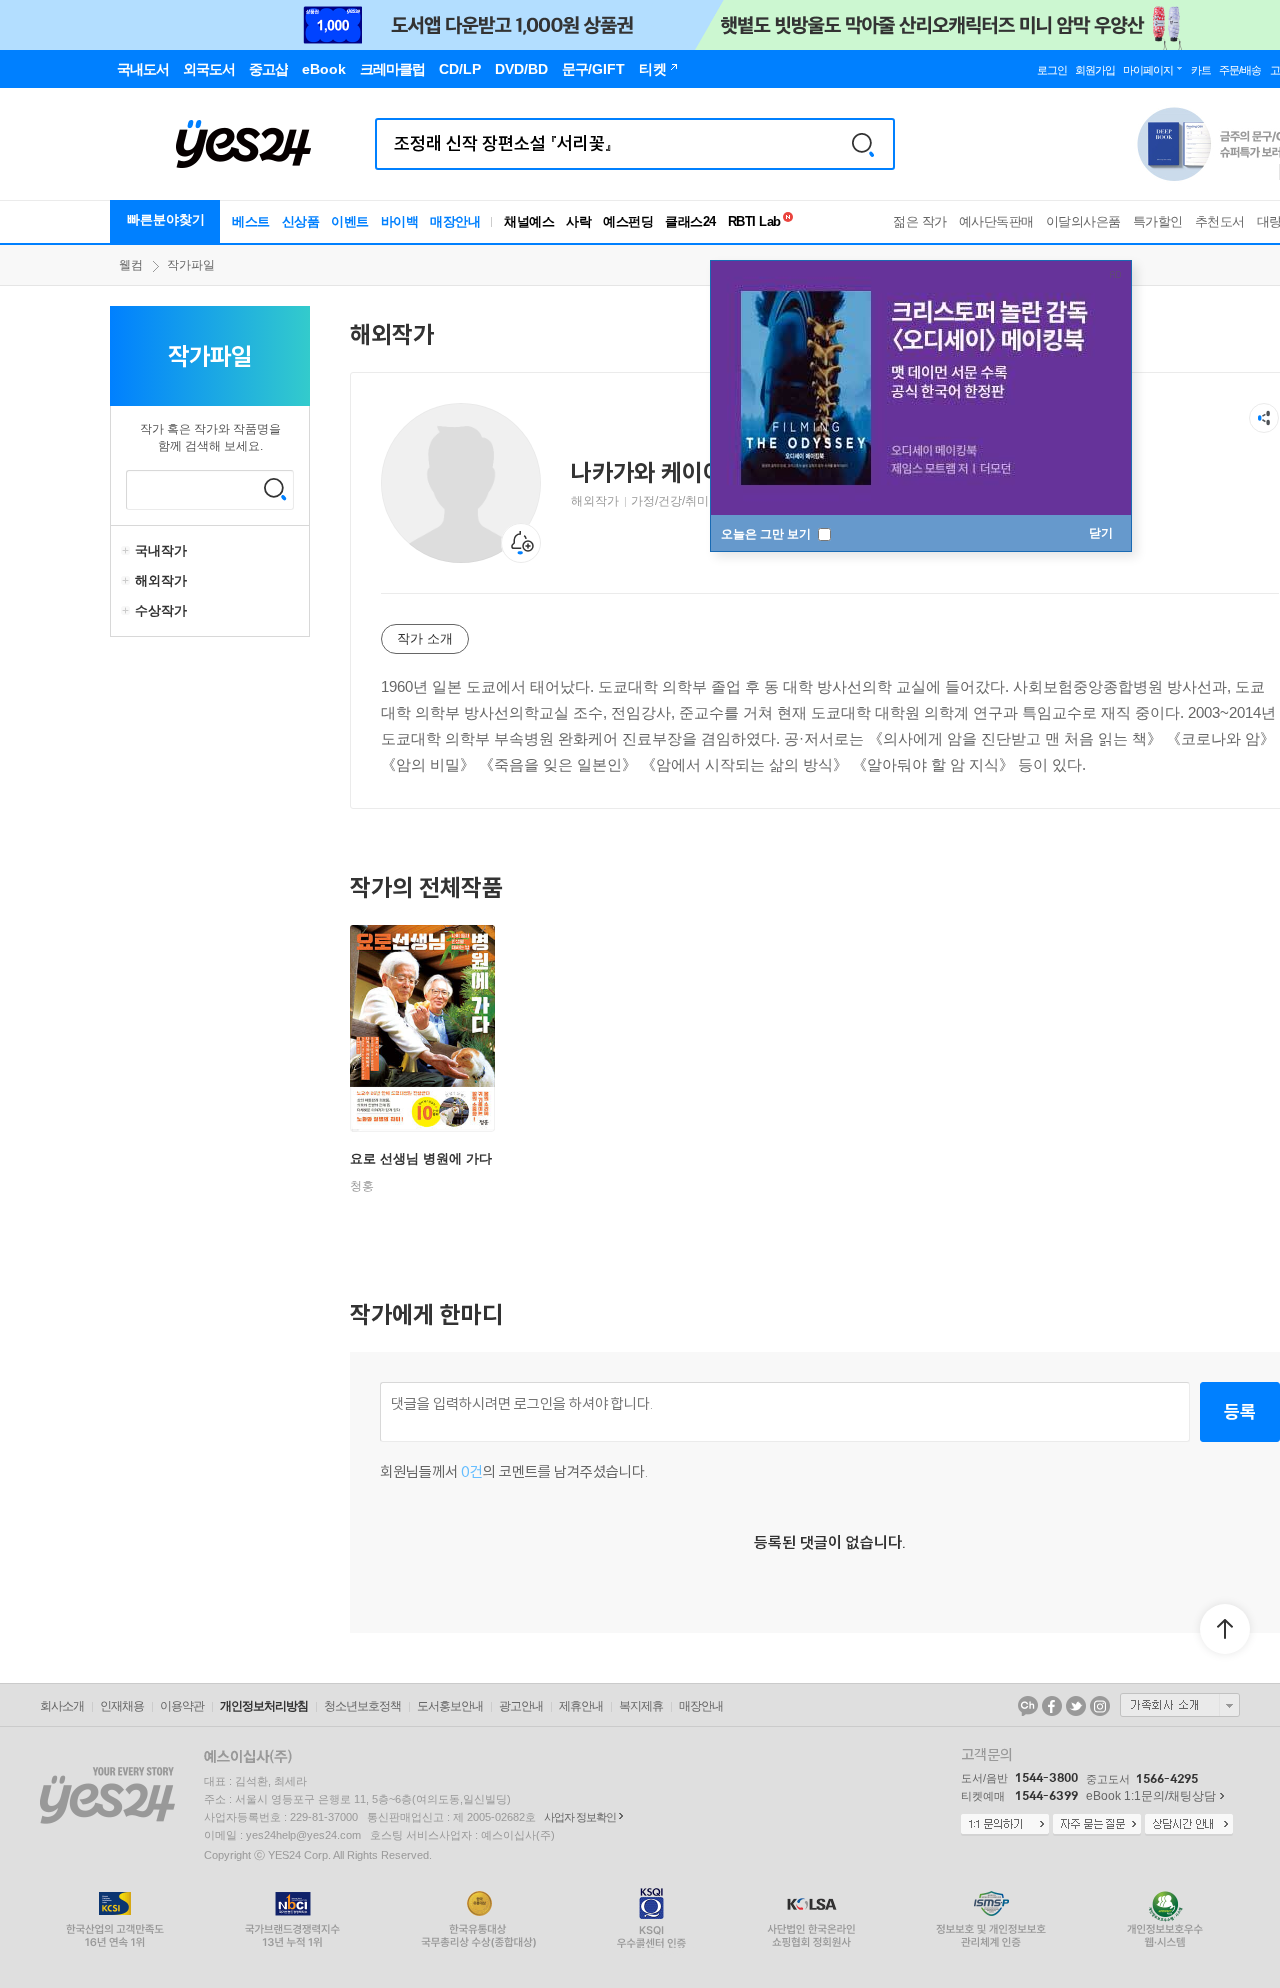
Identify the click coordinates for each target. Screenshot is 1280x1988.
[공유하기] (1264, 418)
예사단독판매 (996, 221)
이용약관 (182, 1706)
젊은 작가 (920, 221)
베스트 (251, 221)
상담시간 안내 (1189, 1825)
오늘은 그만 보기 (767, 534)
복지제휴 (641, 1706)
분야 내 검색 (275, 489)
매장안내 (455, 221)
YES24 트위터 (1076, 1706)
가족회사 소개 (1180, 1705)
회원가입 (1095, 70)
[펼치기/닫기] (128, 551)
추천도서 (1220, 221)
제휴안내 (581, 1706)
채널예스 (529, 221)
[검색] (863, 144)
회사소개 (62, 1706)
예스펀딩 (628, 221)
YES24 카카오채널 (1028, 1706)
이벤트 (350, 221)
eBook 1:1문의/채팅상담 (1151, 1796)
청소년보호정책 (362, 1706)
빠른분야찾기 (166, 219)
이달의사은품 (1083, 221)
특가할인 (1158, 221)
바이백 (400, 221)
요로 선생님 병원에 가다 (421, 1158)
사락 (578, 221)
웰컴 (131, 265)
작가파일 (191, 265)
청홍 (362, 1186)
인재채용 (122, 1706)
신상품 (301, 221)
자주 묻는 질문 (1097, 1825)
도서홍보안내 (450, 1706)
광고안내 (521, 1706)
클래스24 (690, 221)
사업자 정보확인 (580, 1817)
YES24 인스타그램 (1100, 1706)
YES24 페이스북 (1052, 1706)
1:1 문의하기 (1005, 1825)
